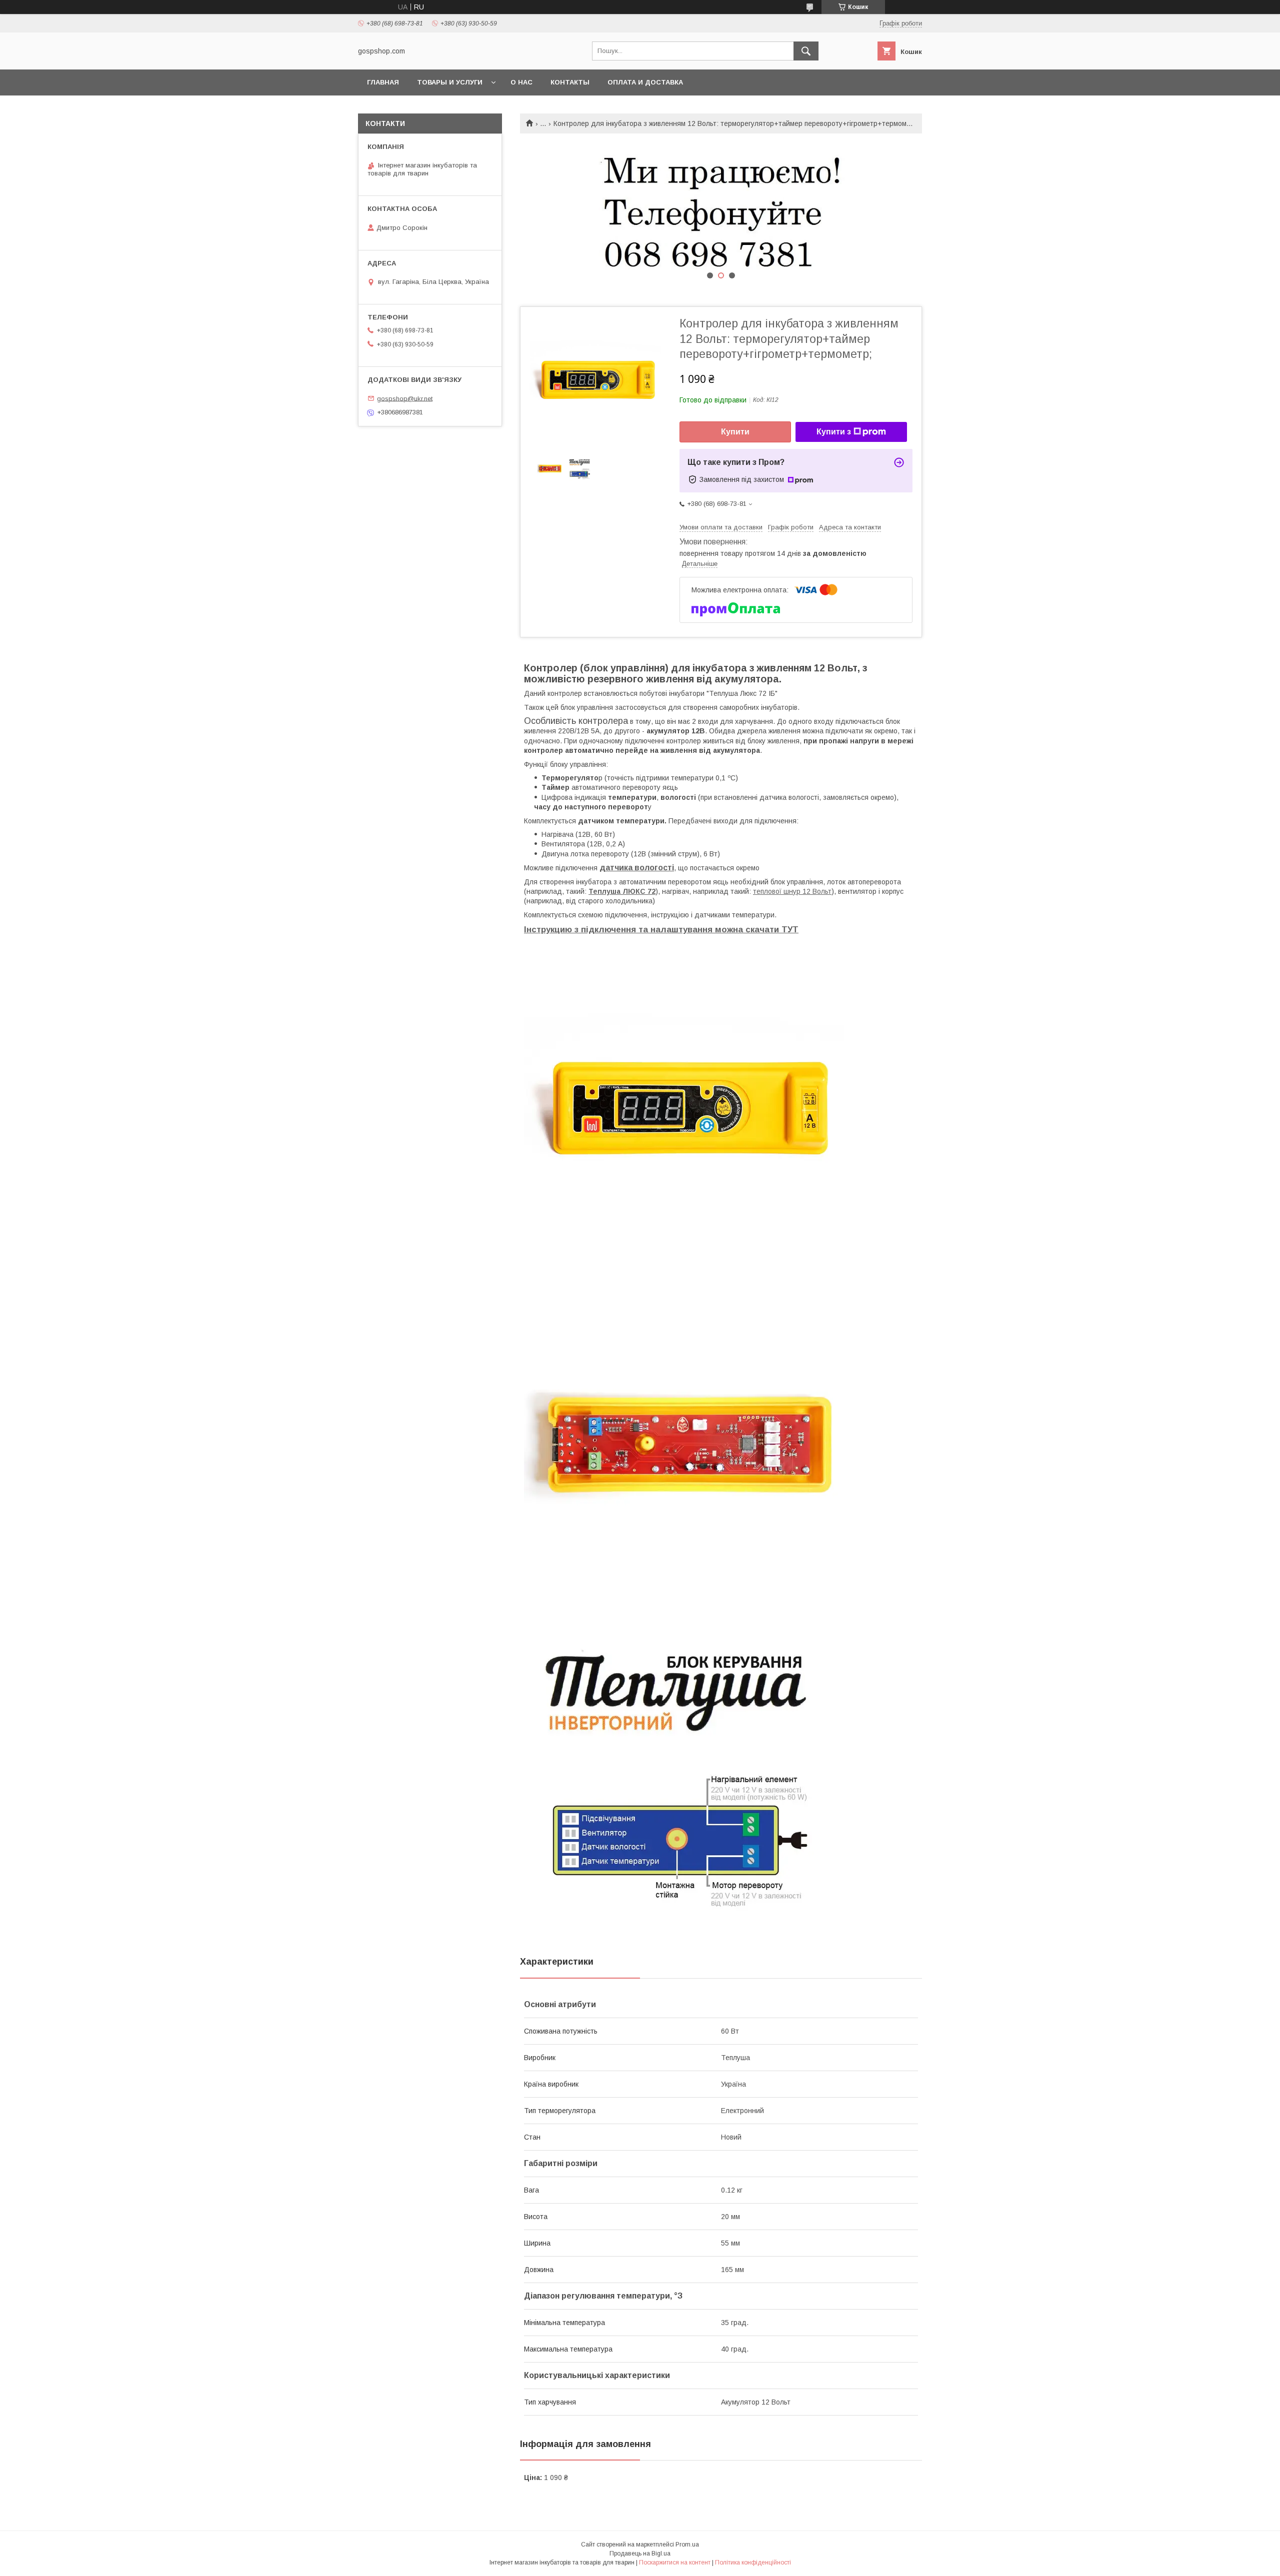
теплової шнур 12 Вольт (792, 891)
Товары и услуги (450, 82)
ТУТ (790, 930)
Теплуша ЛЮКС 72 (622, 891)
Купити (735, 432)
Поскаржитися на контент (675, 2563)
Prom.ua (687, 2545)
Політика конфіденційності (753, 2563)
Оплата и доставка (645, 82)
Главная (383, 82)
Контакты (570, 82)
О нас (521, 82)
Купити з (834, 432)
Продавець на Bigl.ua (640, 2554)
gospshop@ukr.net (405, 398)
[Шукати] (806, 51)
